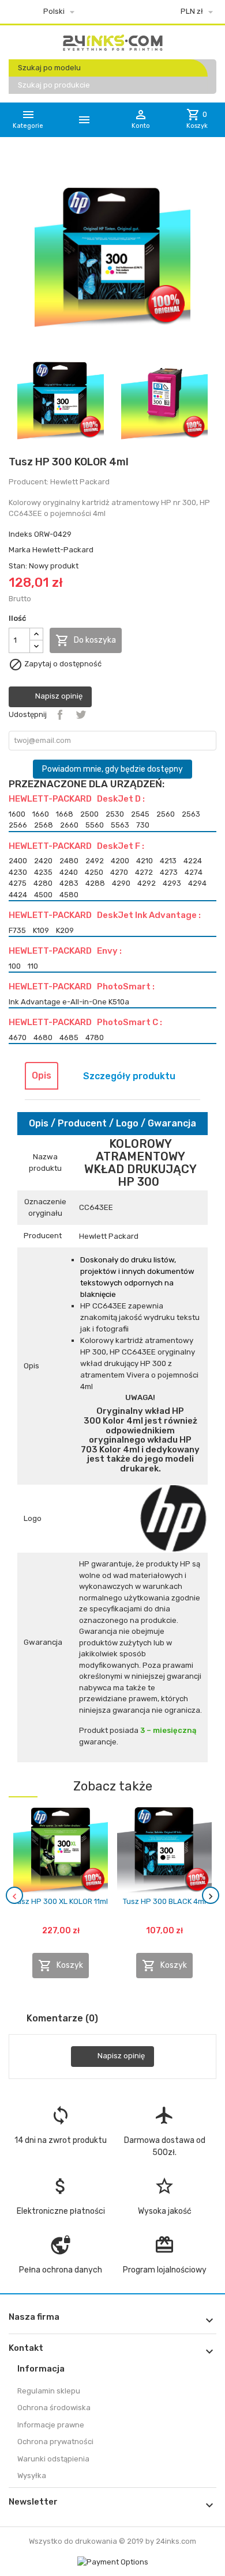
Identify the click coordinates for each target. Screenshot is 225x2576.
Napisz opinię (58, 696)
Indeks (20, 534)
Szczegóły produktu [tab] (129, 1076)
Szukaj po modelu (49, 68)
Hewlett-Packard (63, 550)
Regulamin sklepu (49, 2391)
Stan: (18, 566)
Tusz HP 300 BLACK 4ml (164, 1901)
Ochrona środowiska (54, 2408)
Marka (20, 550)
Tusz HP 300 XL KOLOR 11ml (61, 1901)
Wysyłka (32, 2476)
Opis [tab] (42, 1075)
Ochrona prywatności (55, 2442)
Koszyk (61, 1966)
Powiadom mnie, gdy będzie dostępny (112, 769)
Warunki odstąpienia (53, 2459)
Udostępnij (60, 715)
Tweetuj (81, 715)
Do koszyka (86, 640)
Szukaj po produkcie (54, 85)
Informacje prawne (51, 2425)
